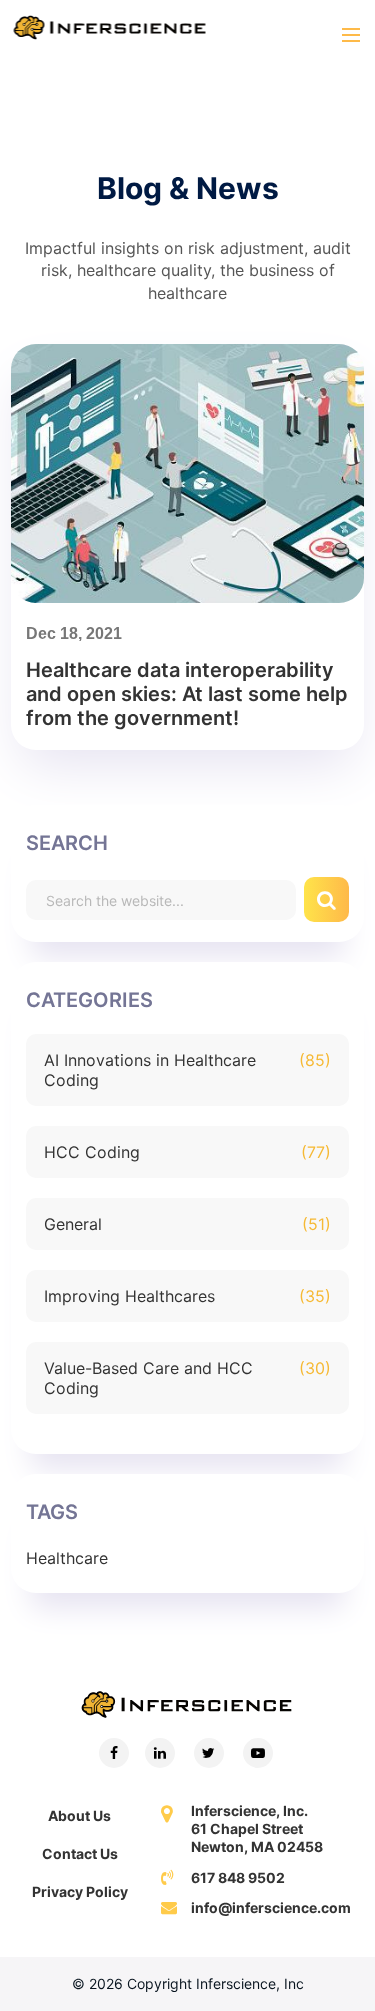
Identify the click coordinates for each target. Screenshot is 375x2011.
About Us (79, 1815)
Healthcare (67, 1558)
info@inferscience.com (271, 1907)
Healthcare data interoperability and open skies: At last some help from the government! (187, 694)
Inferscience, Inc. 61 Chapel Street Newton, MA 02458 (257, 1828)
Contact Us (80, 1853)
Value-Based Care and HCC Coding (148, 1378)
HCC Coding (92, 1152)
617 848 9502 (238, 1877)
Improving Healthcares (129, 1296)
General (73, 1224)
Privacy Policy (80, 1891)
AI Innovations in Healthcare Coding (150, 1070)
